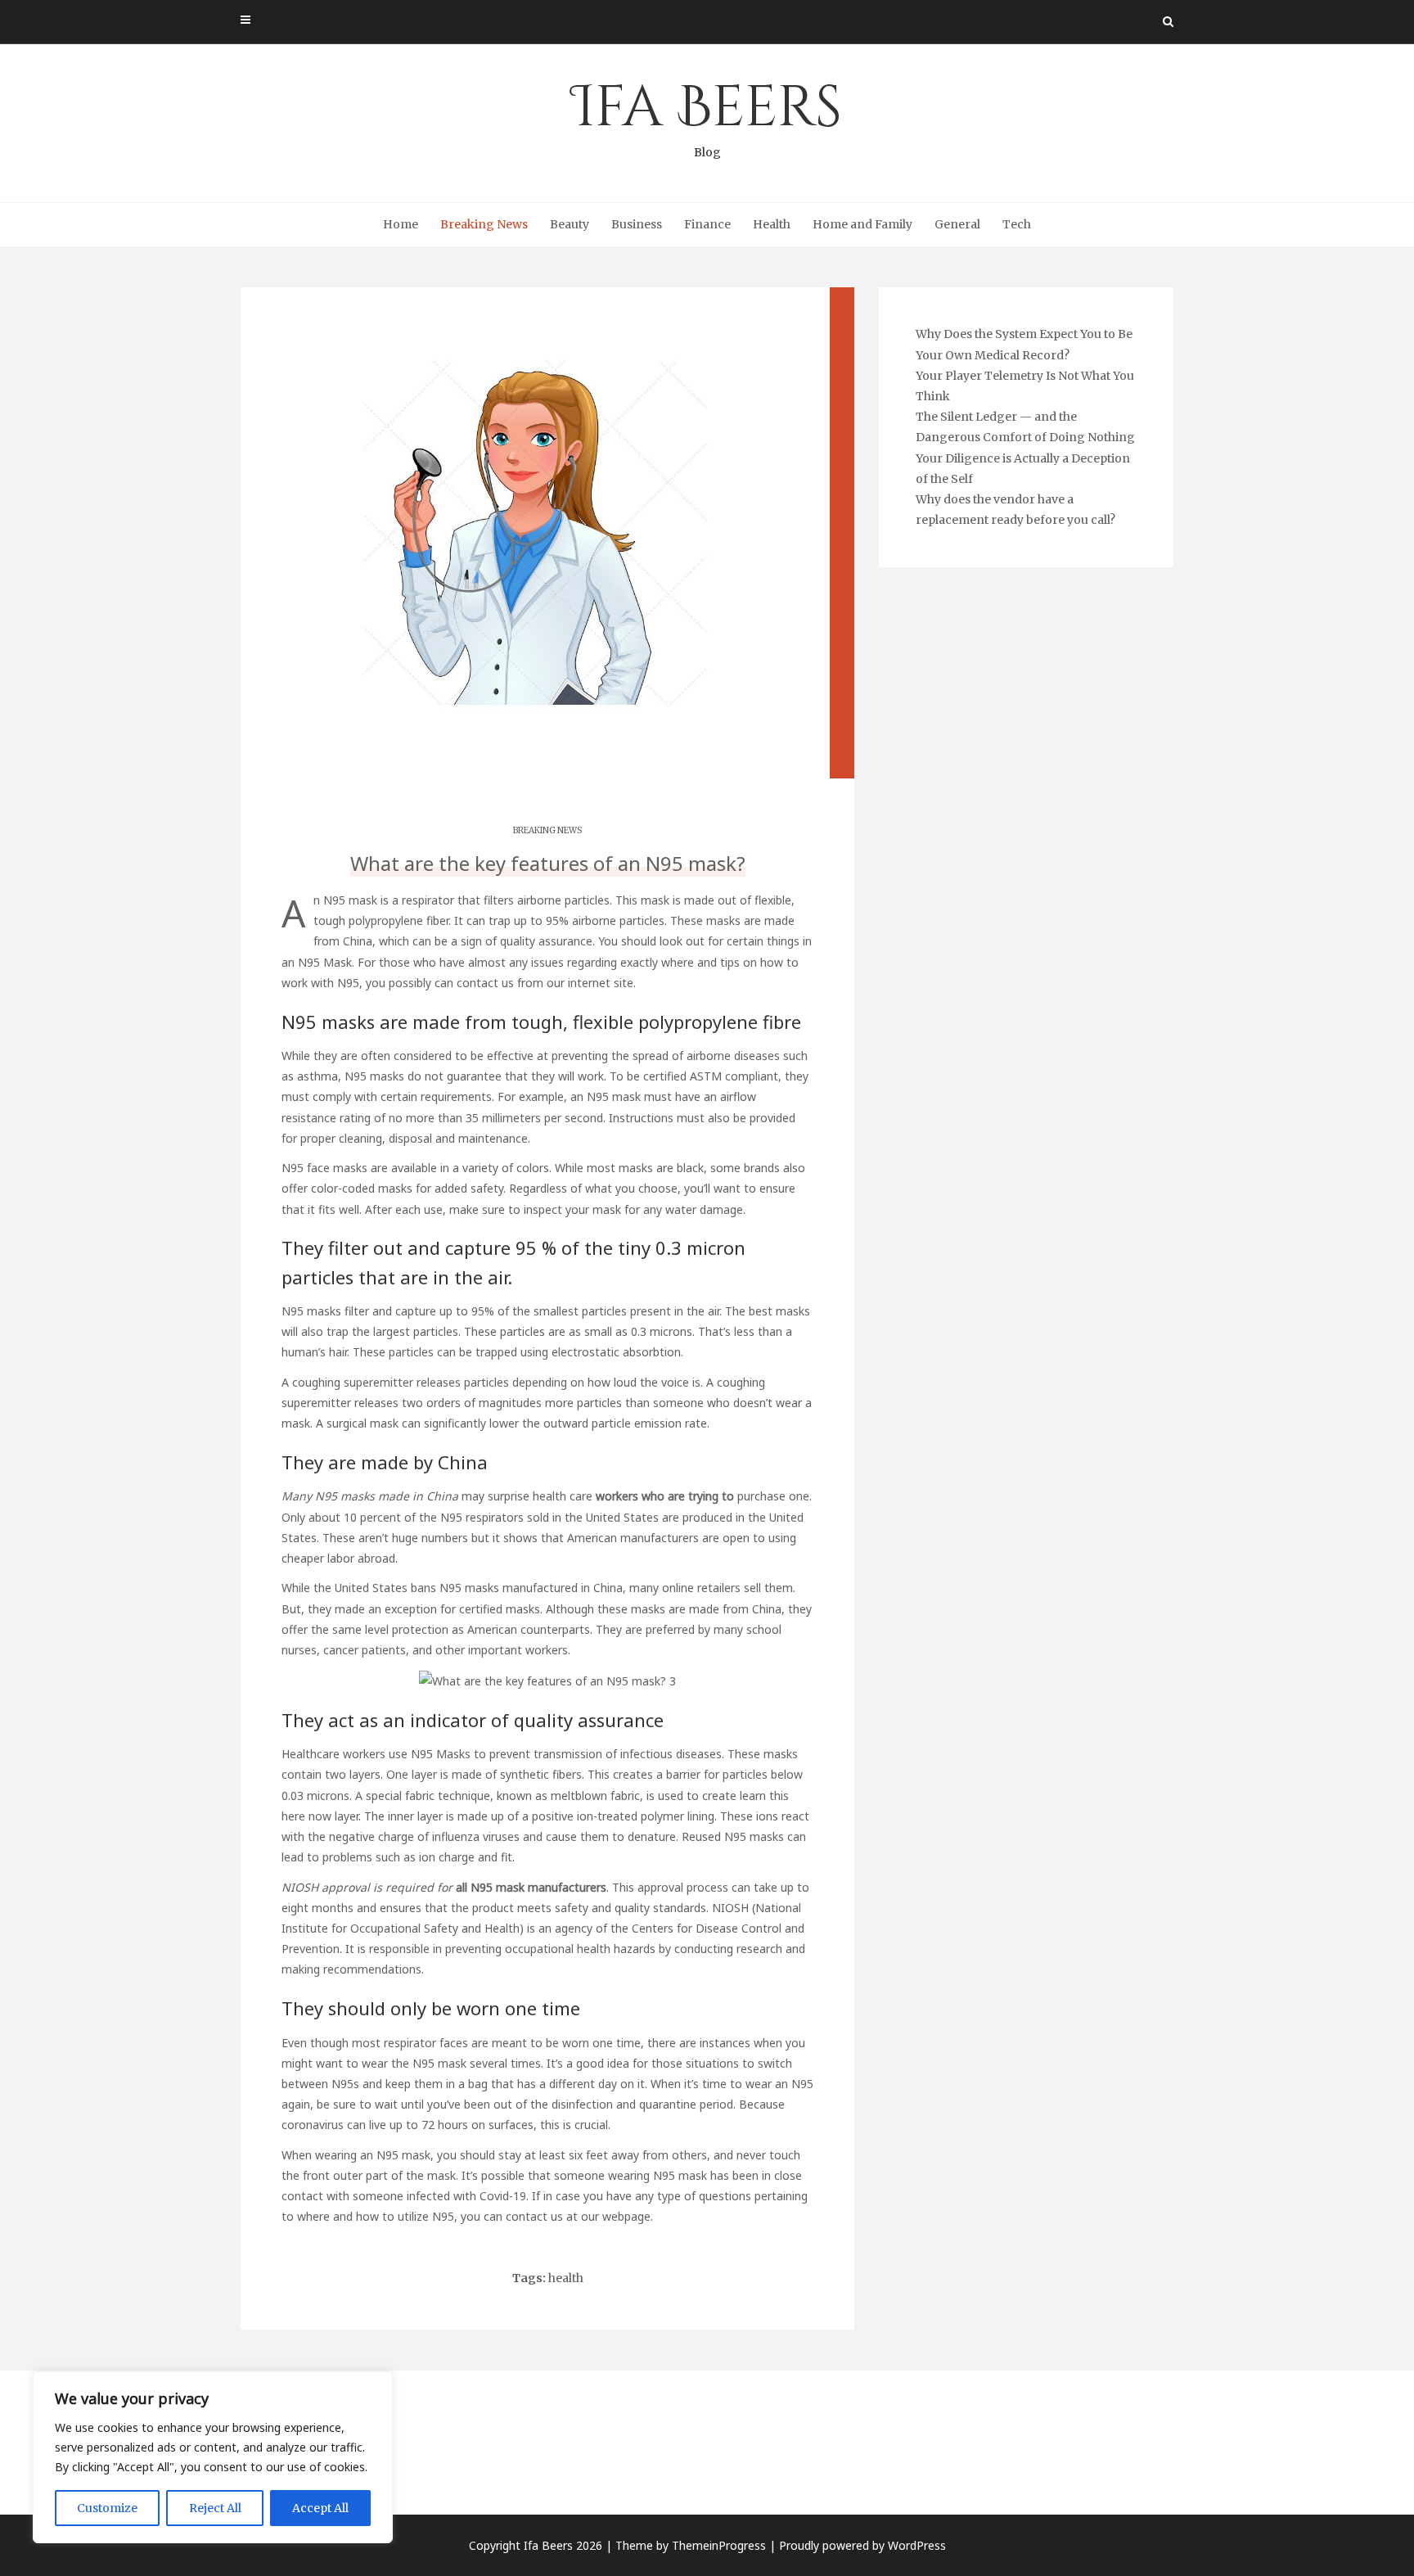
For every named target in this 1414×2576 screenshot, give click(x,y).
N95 (348, 983)
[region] (213, 2457)
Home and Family (862, 224)
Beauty (570, 224)
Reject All (215, 2508)
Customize (107, 2508)
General (957, 224)
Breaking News (484, 224)
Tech (1017, 224)
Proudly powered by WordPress (862, 2545)
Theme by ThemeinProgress (691, 2545)
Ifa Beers (707, 115)
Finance (707, 224)
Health (772, 224)
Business (637, 224)
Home (401, 224)
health (566, 2278)
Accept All (320, 2508)
